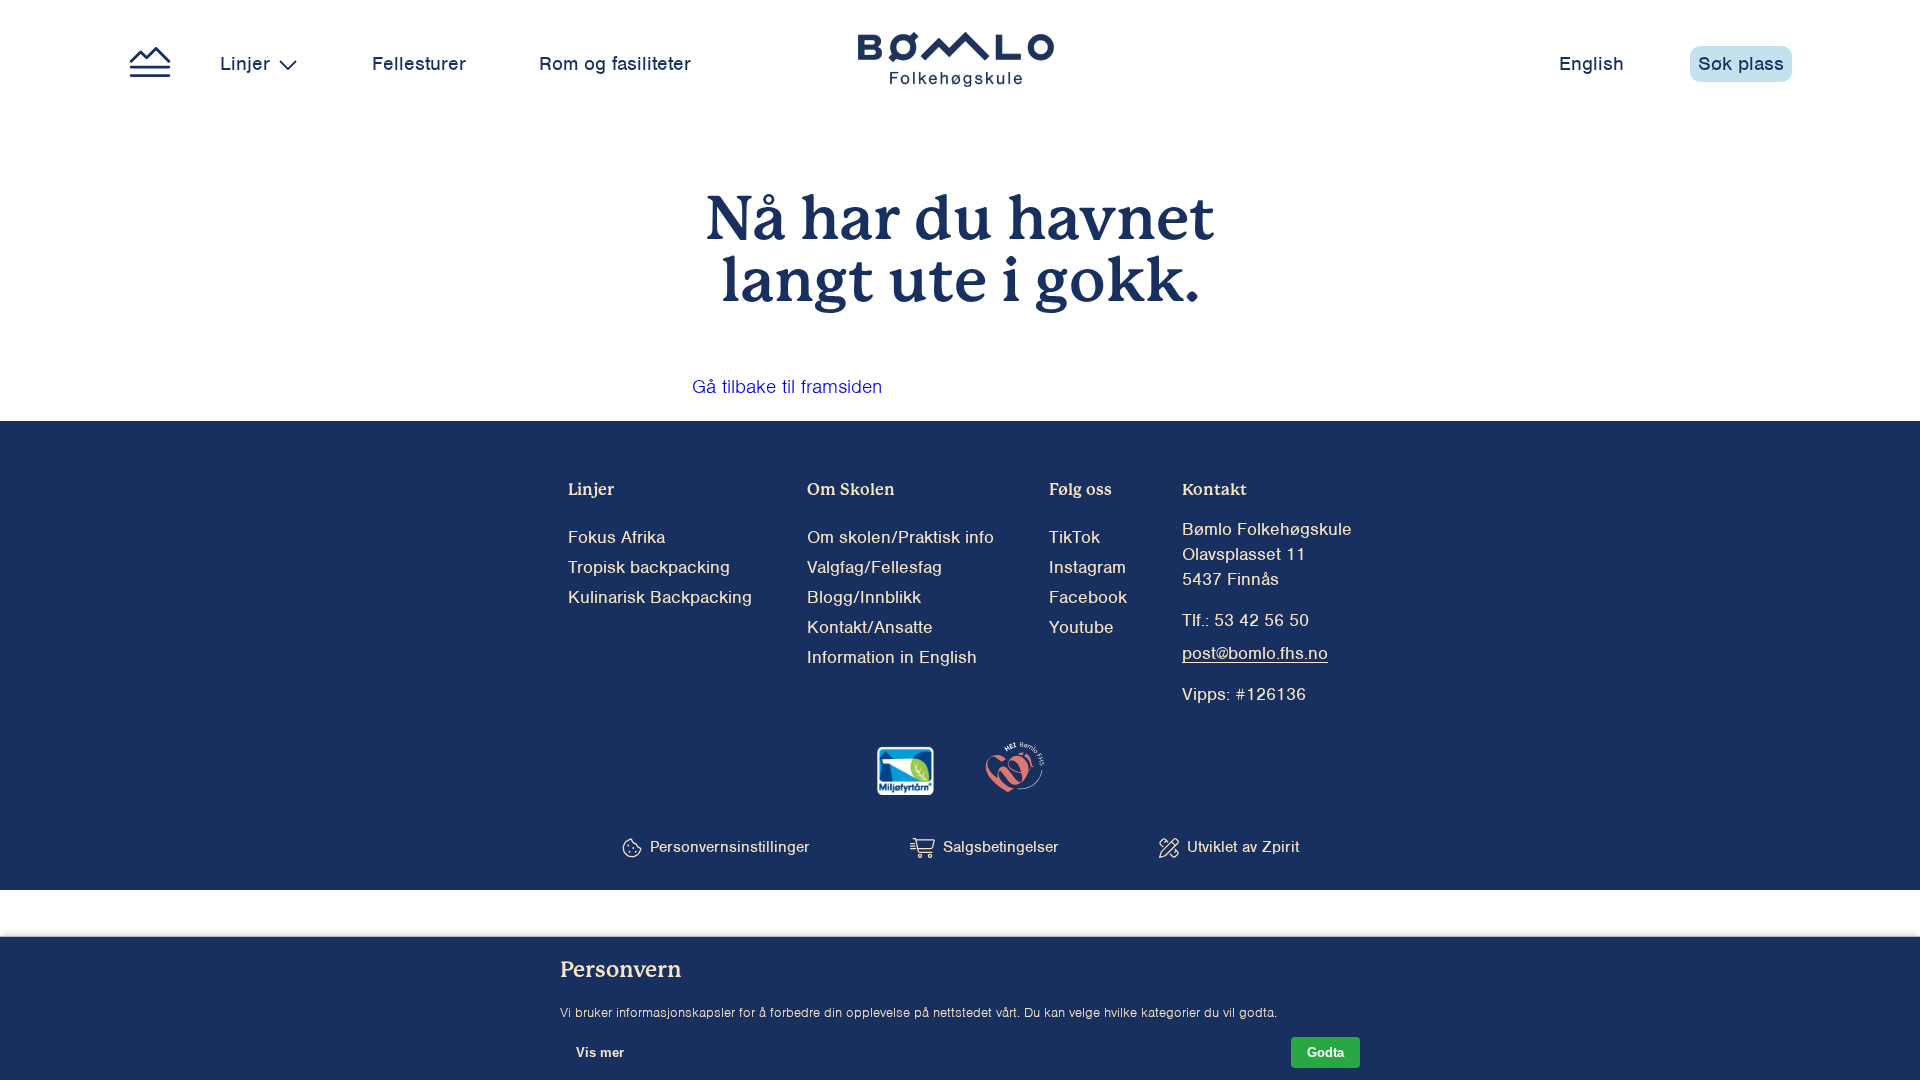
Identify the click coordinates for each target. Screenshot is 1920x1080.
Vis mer (600, 1052)
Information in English (892, 657)
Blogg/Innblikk (864, 597)
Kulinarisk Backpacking (660, 597)
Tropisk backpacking (649, 567)
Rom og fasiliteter (615, 63)
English (1591, 63)
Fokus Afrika (616, 537)
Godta (1325, 1052)
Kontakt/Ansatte (870, 627)
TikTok (1074, 537)
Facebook (1088, 597)
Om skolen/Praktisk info (900, 537)
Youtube (1081, 627)
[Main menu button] (150, 64)
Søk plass (1741, 63)
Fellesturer (419, 63)
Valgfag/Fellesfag (874, 567)
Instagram (1087, 567)
